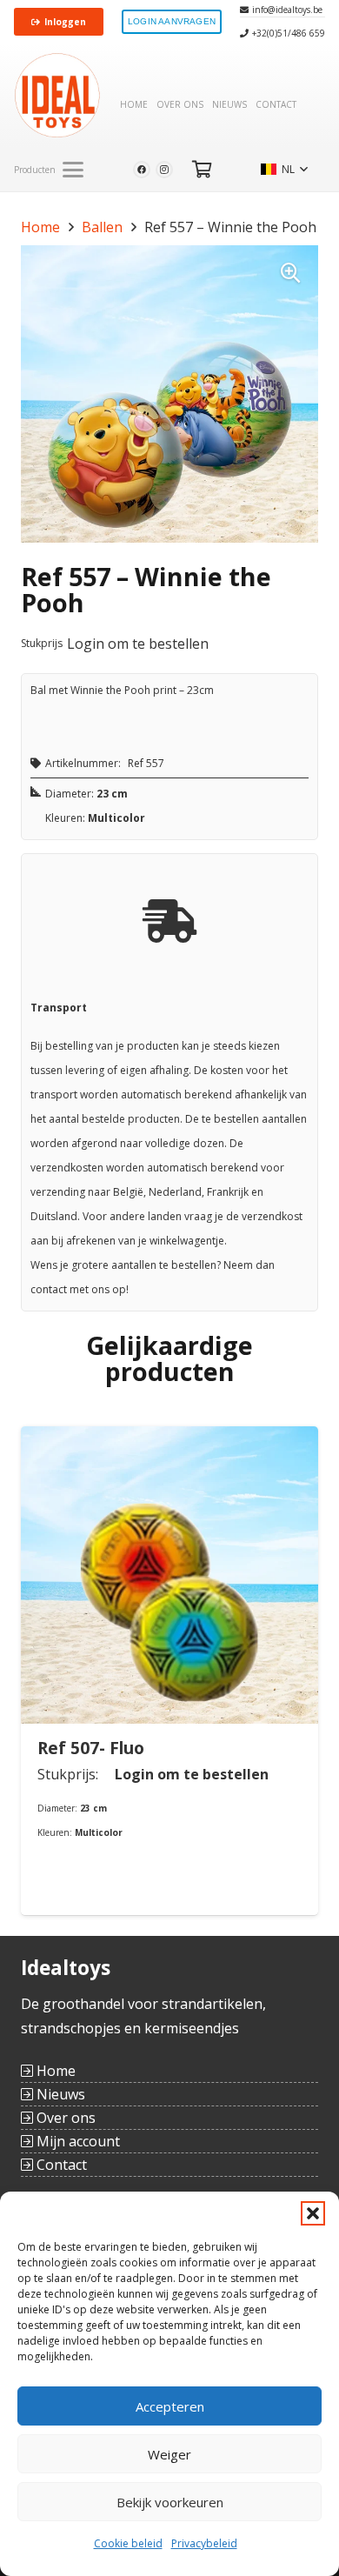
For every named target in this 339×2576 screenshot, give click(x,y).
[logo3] (57, 96)
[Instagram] (164, 170)
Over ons (64, 2118)
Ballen (102, 227)
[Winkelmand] (203, 170)
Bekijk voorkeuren (170, 2502)
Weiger (169, 2454)
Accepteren (170, 2406)
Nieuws (59, 2094)
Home (40, 227)
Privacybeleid (204, 2543)
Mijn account (76, 2141)
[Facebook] (142, 170)
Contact (60, 2165)
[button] (313, 2213)
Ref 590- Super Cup (259, 1748)
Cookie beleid (128, 2543)
